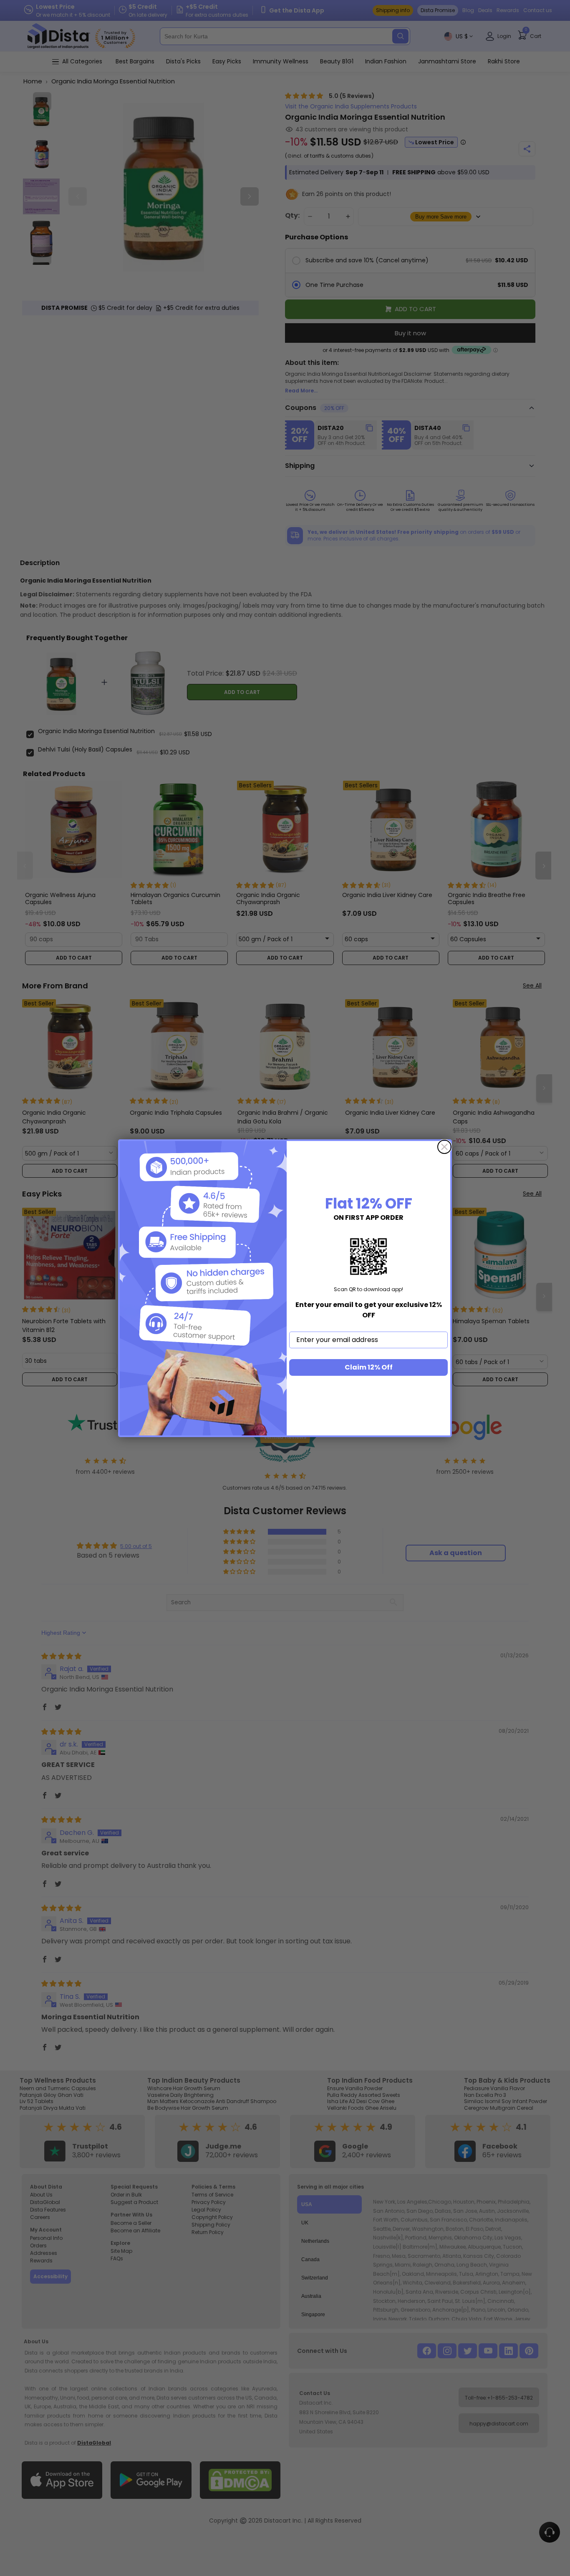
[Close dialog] (444, 1147)
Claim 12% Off (369, 1367)
